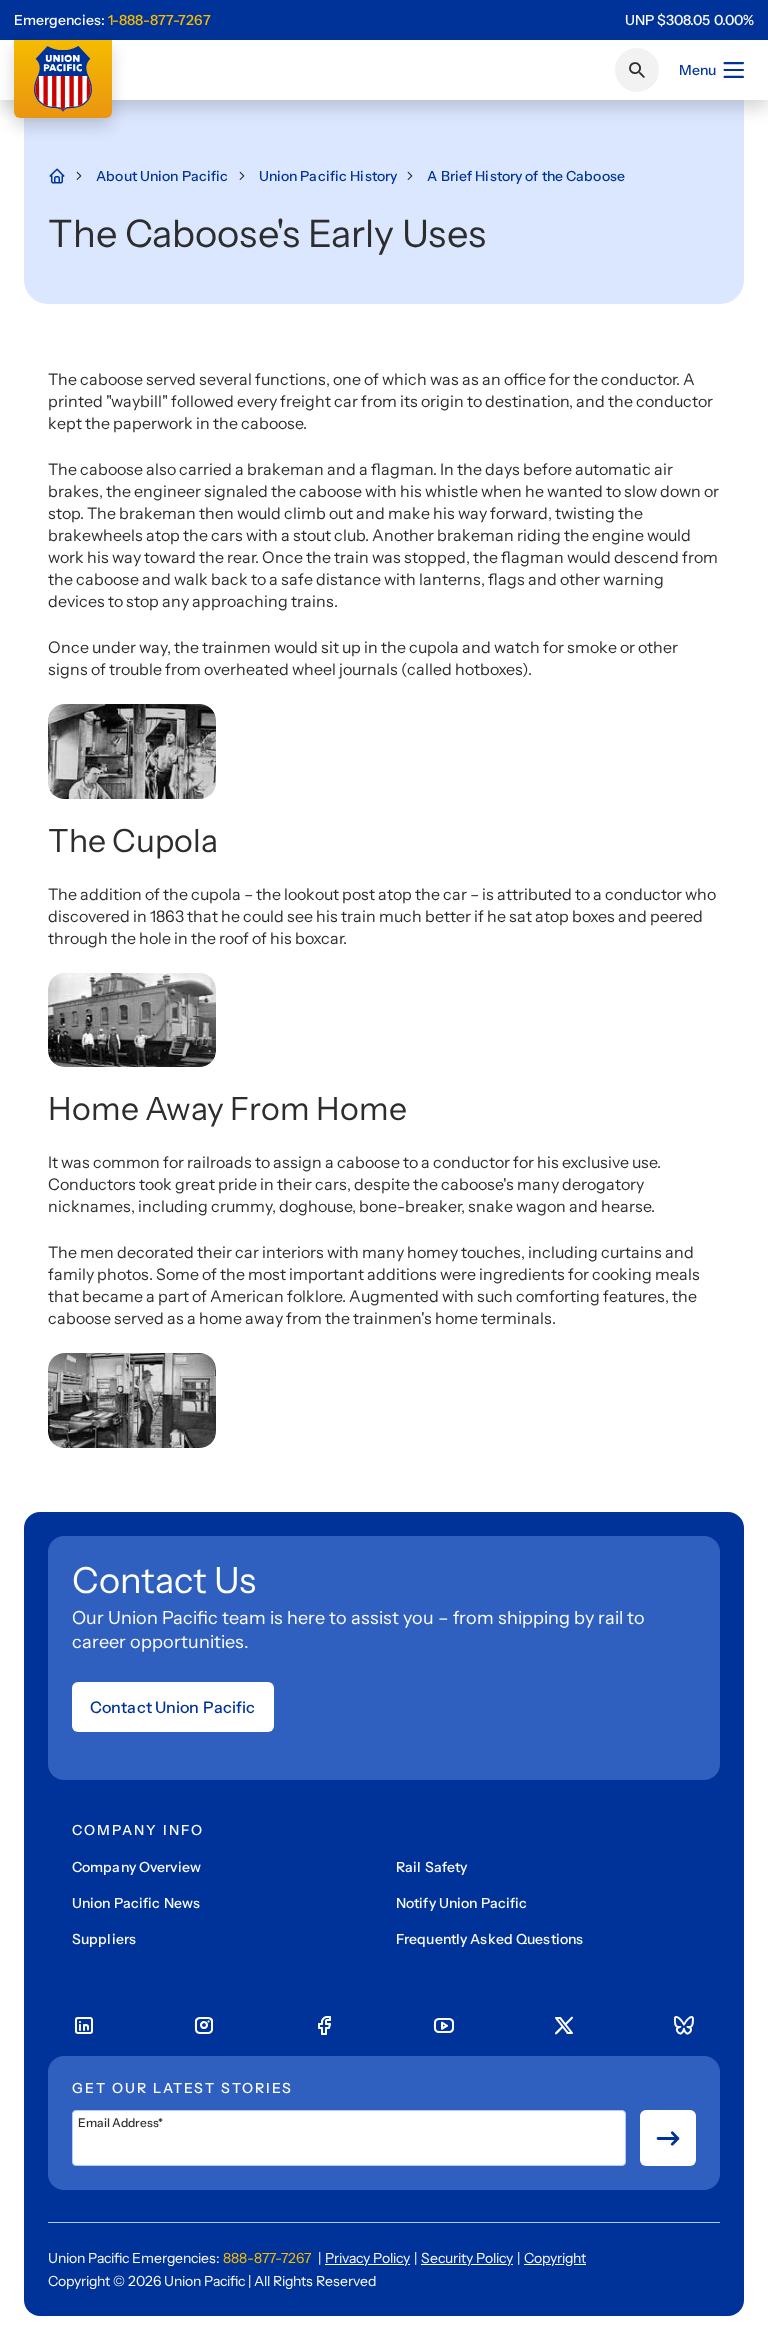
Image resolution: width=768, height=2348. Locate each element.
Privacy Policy (367, 2258)
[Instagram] (204, 2026)
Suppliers (104, 1939)
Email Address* (120, 2123)
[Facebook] (324, 2026)
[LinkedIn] (84, 2026)
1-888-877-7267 (159, 20)
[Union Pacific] (63, 79)
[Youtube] (444, 2026)
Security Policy (467, 2258)
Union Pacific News (136, 1903)
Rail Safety (431, 1867)
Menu (697, 70)
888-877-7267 (267, 2258)
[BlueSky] (684, 2026)
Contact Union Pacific (173, 1707)
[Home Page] (67, 176)
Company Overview (136, 1867)
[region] (689, 20)
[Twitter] (564, 2026)
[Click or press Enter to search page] (637, 70)
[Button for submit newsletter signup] (668, 2138)
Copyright (555, 2258)
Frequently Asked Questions (489, 1939)
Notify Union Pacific (461, 1903)
